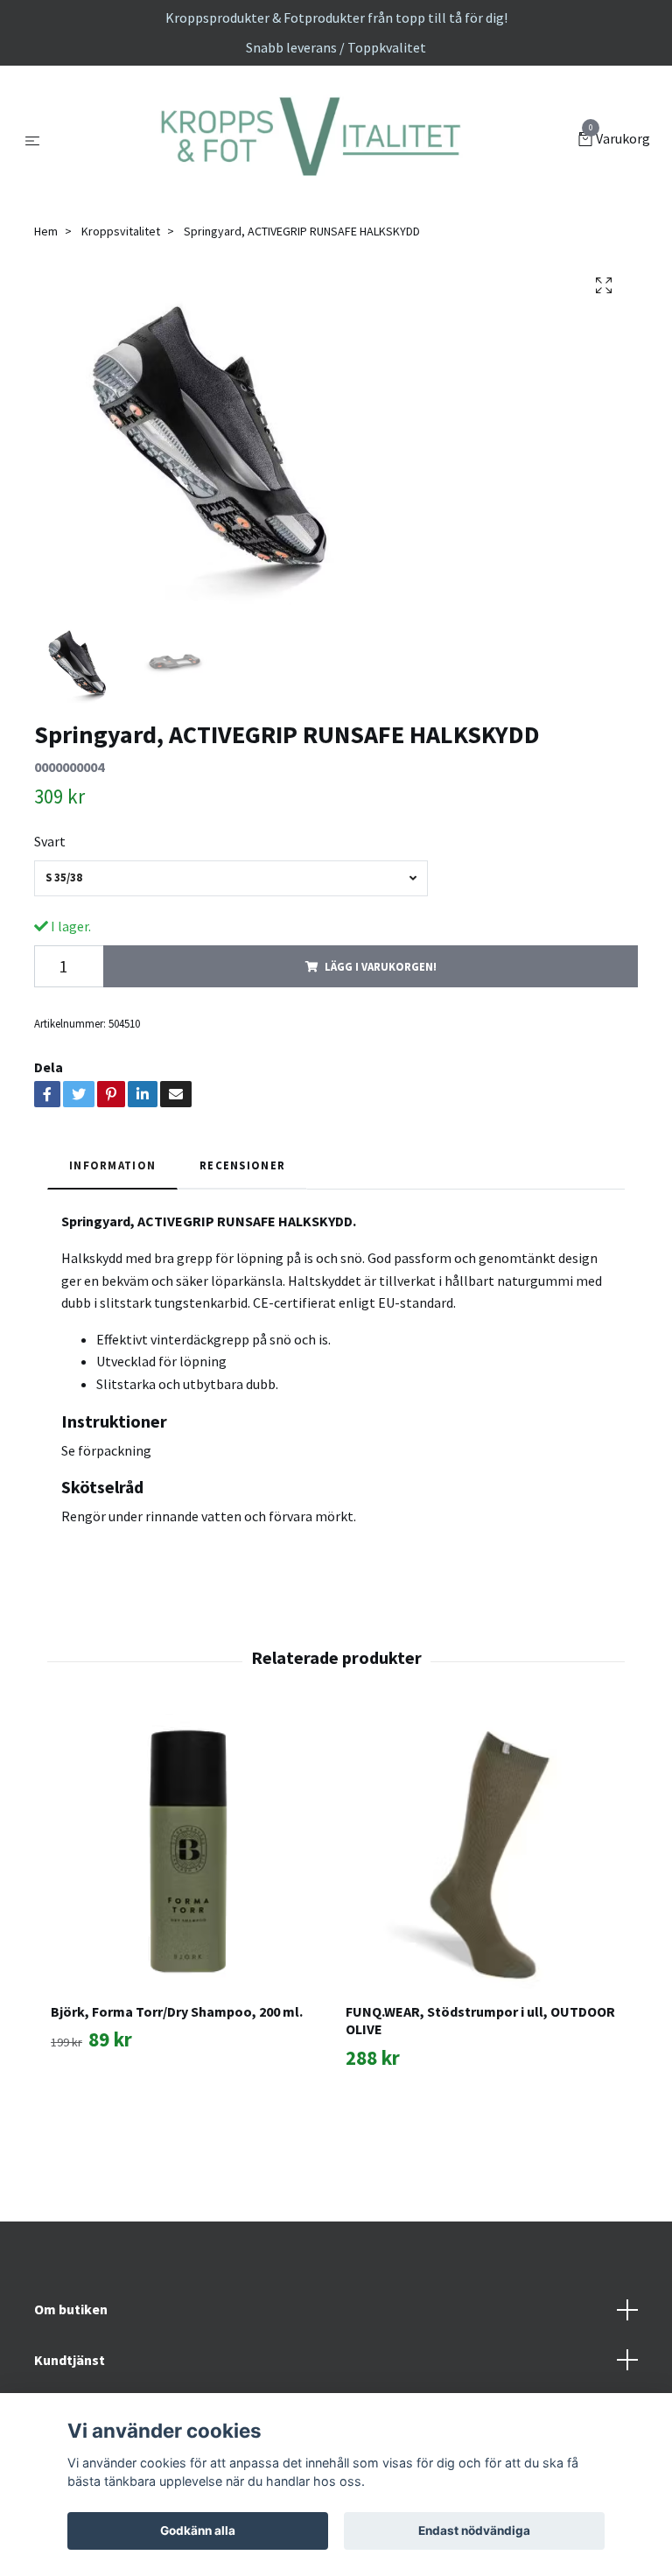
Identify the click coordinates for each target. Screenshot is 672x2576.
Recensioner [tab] (242, 1232)
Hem (46, 298)
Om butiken (71, 2376)
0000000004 (69, 833)
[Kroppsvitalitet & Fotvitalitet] (313, 173)
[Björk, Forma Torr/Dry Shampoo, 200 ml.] (188, 1918)
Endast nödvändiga (474, 2530)
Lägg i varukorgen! (381, 1033)
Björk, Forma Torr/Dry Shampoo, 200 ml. (177, 2078)
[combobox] (231, 945)
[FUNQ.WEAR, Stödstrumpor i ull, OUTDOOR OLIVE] (483, 1918)
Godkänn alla (198, 2530)
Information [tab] (112, 1232)
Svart (50, 909)
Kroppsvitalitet (121, 298)
